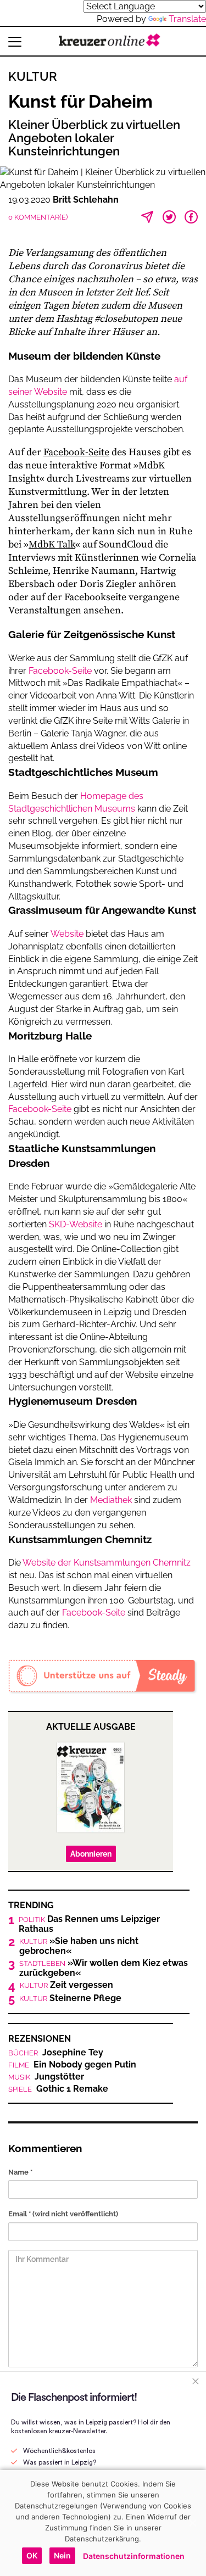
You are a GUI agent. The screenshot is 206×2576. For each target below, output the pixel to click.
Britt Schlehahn (86, 200)
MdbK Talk (52, 544)
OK (32, 2555)
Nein (62, 2555)
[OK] (192, 2523)
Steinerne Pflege (70, 1998)
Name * (20, 2172)
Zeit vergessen (66, 1985)
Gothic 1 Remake (58, 2089)
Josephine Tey (56, 2053)
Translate (187, 19)
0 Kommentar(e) (38, 217)
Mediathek (111, 1500)
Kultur (33, 76)
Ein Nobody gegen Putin (72, 2065)
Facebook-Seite (76, 452)
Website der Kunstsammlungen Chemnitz (107, 1563)
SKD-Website (76, 1224)
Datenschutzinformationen (134, 2556)
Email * (63, 2214)
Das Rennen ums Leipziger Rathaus (89, 1924)
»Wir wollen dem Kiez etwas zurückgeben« (104, 1968)
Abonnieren (91, 1854)
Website (67, 934)
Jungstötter (46, 2077)
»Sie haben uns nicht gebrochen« (79, 1946)
